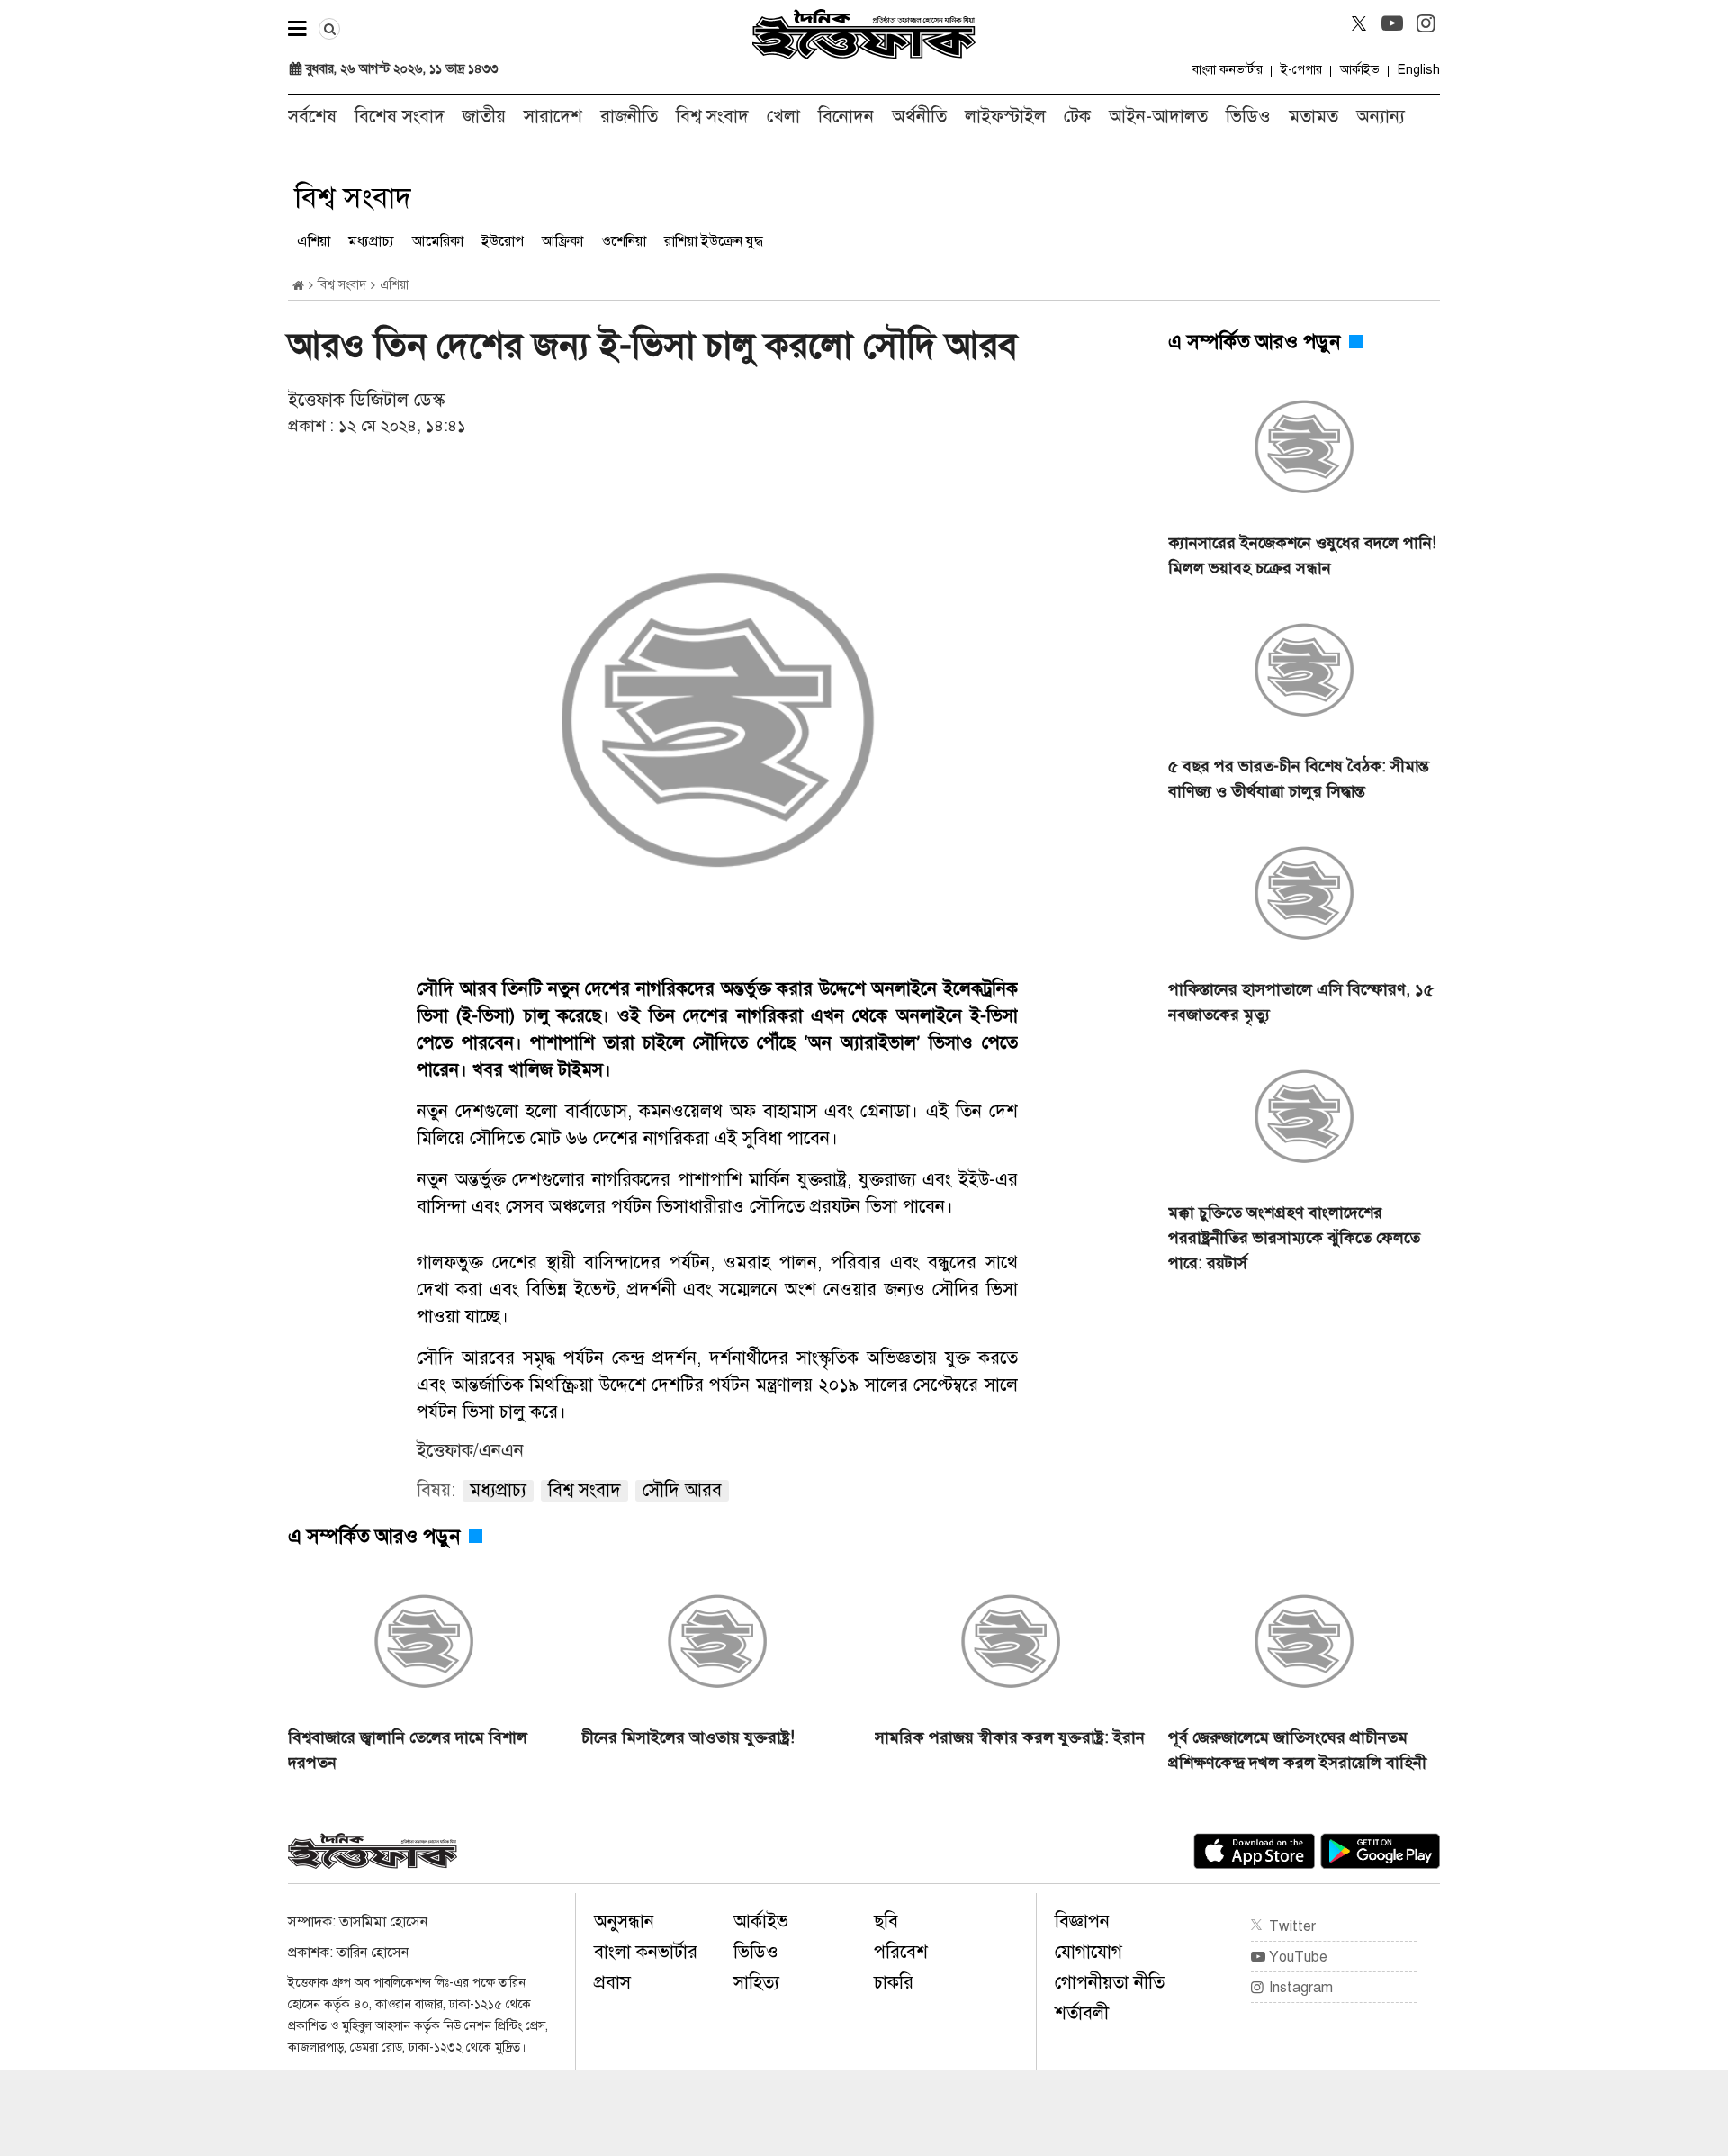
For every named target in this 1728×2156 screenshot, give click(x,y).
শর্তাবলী (1082, 2013)
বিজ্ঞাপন (1082, 1921)
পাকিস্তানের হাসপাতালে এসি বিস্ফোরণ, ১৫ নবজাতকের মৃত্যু (1301, 1002)
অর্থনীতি (919, 117)
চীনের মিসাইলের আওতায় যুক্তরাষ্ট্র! (688, 1737)
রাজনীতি (629, 117)
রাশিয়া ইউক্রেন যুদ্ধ (714, 241)
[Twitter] (1359, 23)
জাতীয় (484, 117)
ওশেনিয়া (624, 241)
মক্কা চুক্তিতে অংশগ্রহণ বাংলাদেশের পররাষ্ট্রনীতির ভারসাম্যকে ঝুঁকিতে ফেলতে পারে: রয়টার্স (1294, 1238)
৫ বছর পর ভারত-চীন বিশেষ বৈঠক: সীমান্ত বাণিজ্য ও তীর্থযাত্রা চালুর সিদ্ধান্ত (1299, 779)
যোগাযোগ (1089, 1952)
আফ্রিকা (562, 241)
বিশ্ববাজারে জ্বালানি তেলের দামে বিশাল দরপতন (408, 1750)
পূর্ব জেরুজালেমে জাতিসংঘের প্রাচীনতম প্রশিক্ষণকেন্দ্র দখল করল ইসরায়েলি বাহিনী (1297, 1750)
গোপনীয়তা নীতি (1110, 1983)
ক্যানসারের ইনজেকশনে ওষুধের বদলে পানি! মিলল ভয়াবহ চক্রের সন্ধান (1302, 555)
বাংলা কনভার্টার (1228, 70)
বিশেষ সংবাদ (400, 117)
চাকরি (894, 1983)
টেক (1077, 117)
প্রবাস (612, 1983)
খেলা (783, 117)
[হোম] (298, 286)
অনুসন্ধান (624, 1921)
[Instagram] (1426, 23)
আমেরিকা (438, 241)
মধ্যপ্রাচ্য (371, 241)
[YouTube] (1392, 23)
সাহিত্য (756, 1983)
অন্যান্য (1381, 117)
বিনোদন (846, 117)
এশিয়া (314, 241)
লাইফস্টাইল (1005, 117)
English (1419, 70)
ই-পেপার (1301, 70)
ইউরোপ (503, 241)
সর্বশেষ (312, 117)
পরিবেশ (901, 1952)
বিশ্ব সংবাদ (712, 117)
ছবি (886, 1921)
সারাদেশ (553, 117)
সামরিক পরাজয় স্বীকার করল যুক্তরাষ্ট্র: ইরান (1010, 1737)
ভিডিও (1248, 117)
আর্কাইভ (1360, 70)
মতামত (1314, 117)
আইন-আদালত (1158, 117)
